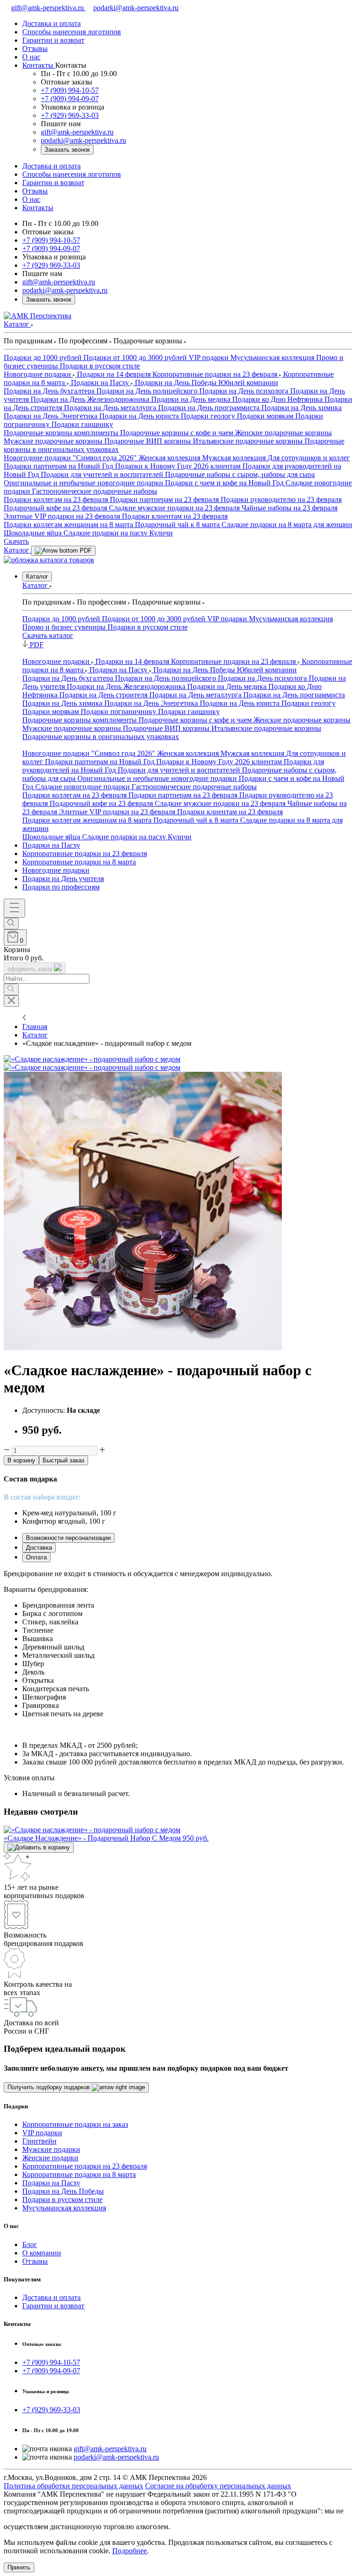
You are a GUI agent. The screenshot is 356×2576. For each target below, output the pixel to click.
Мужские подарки (51, 2149)
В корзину (21, 1460)
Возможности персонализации (68, 1538)
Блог (30, 2244)
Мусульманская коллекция (64, 2208)
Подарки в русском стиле (62, 2199)
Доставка (39, 1548)
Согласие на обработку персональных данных (218, 2486)
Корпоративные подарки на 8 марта (79, 862)
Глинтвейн (39, 2141)
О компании (42, 2253)
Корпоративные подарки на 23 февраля (85, 853)
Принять (19, 2567)
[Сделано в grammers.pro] (198, 2527)
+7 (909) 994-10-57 (70, 90)
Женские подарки (50, 2158)
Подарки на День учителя (63, 879)
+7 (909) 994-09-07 (70, 99)
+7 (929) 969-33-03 (70, 115)
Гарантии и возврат (53, 2306)
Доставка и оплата (51, 2297)
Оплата (36, 1557)
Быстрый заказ (64, 1460)
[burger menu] (14, 908)
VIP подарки (42, 2133)
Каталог (37, 576)
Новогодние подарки (56, 870)
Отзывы (35, 2261)
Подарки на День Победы (63, 2191)
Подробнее (130, 2551)
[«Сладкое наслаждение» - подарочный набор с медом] (92, 1059)
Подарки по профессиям (61, 887)
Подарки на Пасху (51, 845)
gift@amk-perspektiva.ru (48, 8)
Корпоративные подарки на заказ (75, 2124)
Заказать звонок (67, 150)
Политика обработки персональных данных (73, 2486)
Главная (35, 1027)
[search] (11, 924)
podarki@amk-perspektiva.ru (136, 8)
